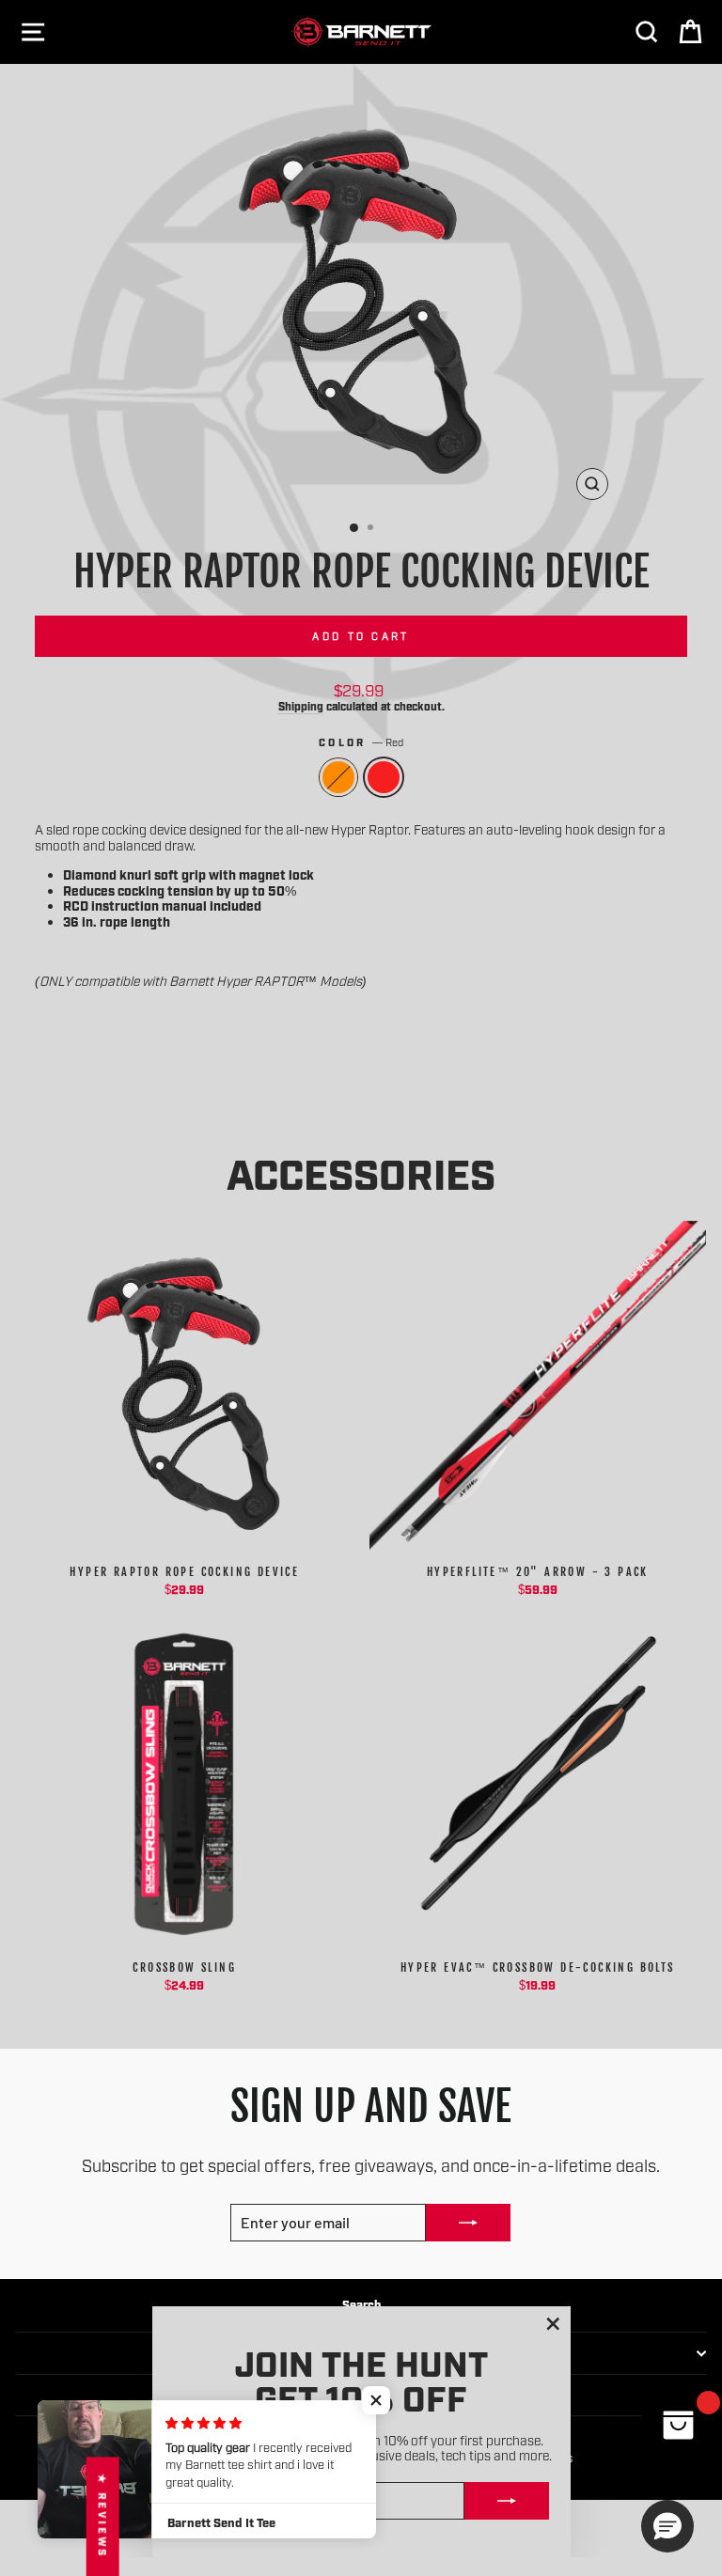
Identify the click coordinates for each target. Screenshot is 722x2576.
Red (384, 777)
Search (361, 2304)
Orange (338, 777)
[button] (376, 2400)
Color (361, 742)
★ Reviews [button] (103, 2516)
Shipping (301, 706)
